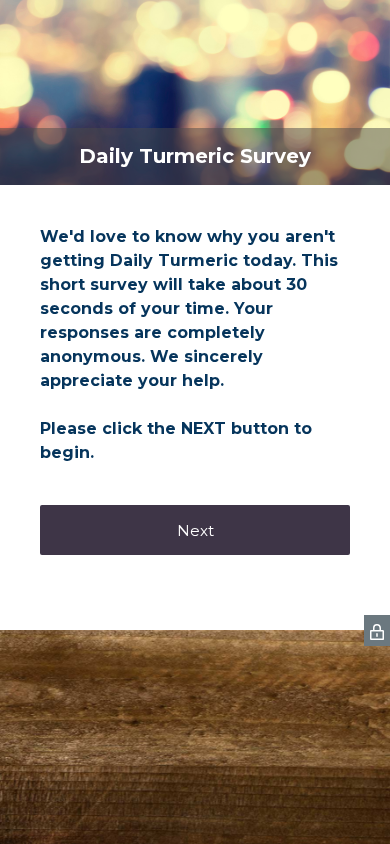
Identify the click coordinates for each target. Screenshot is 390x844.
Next (195, 530)
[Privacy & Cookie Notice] (377, 630)
